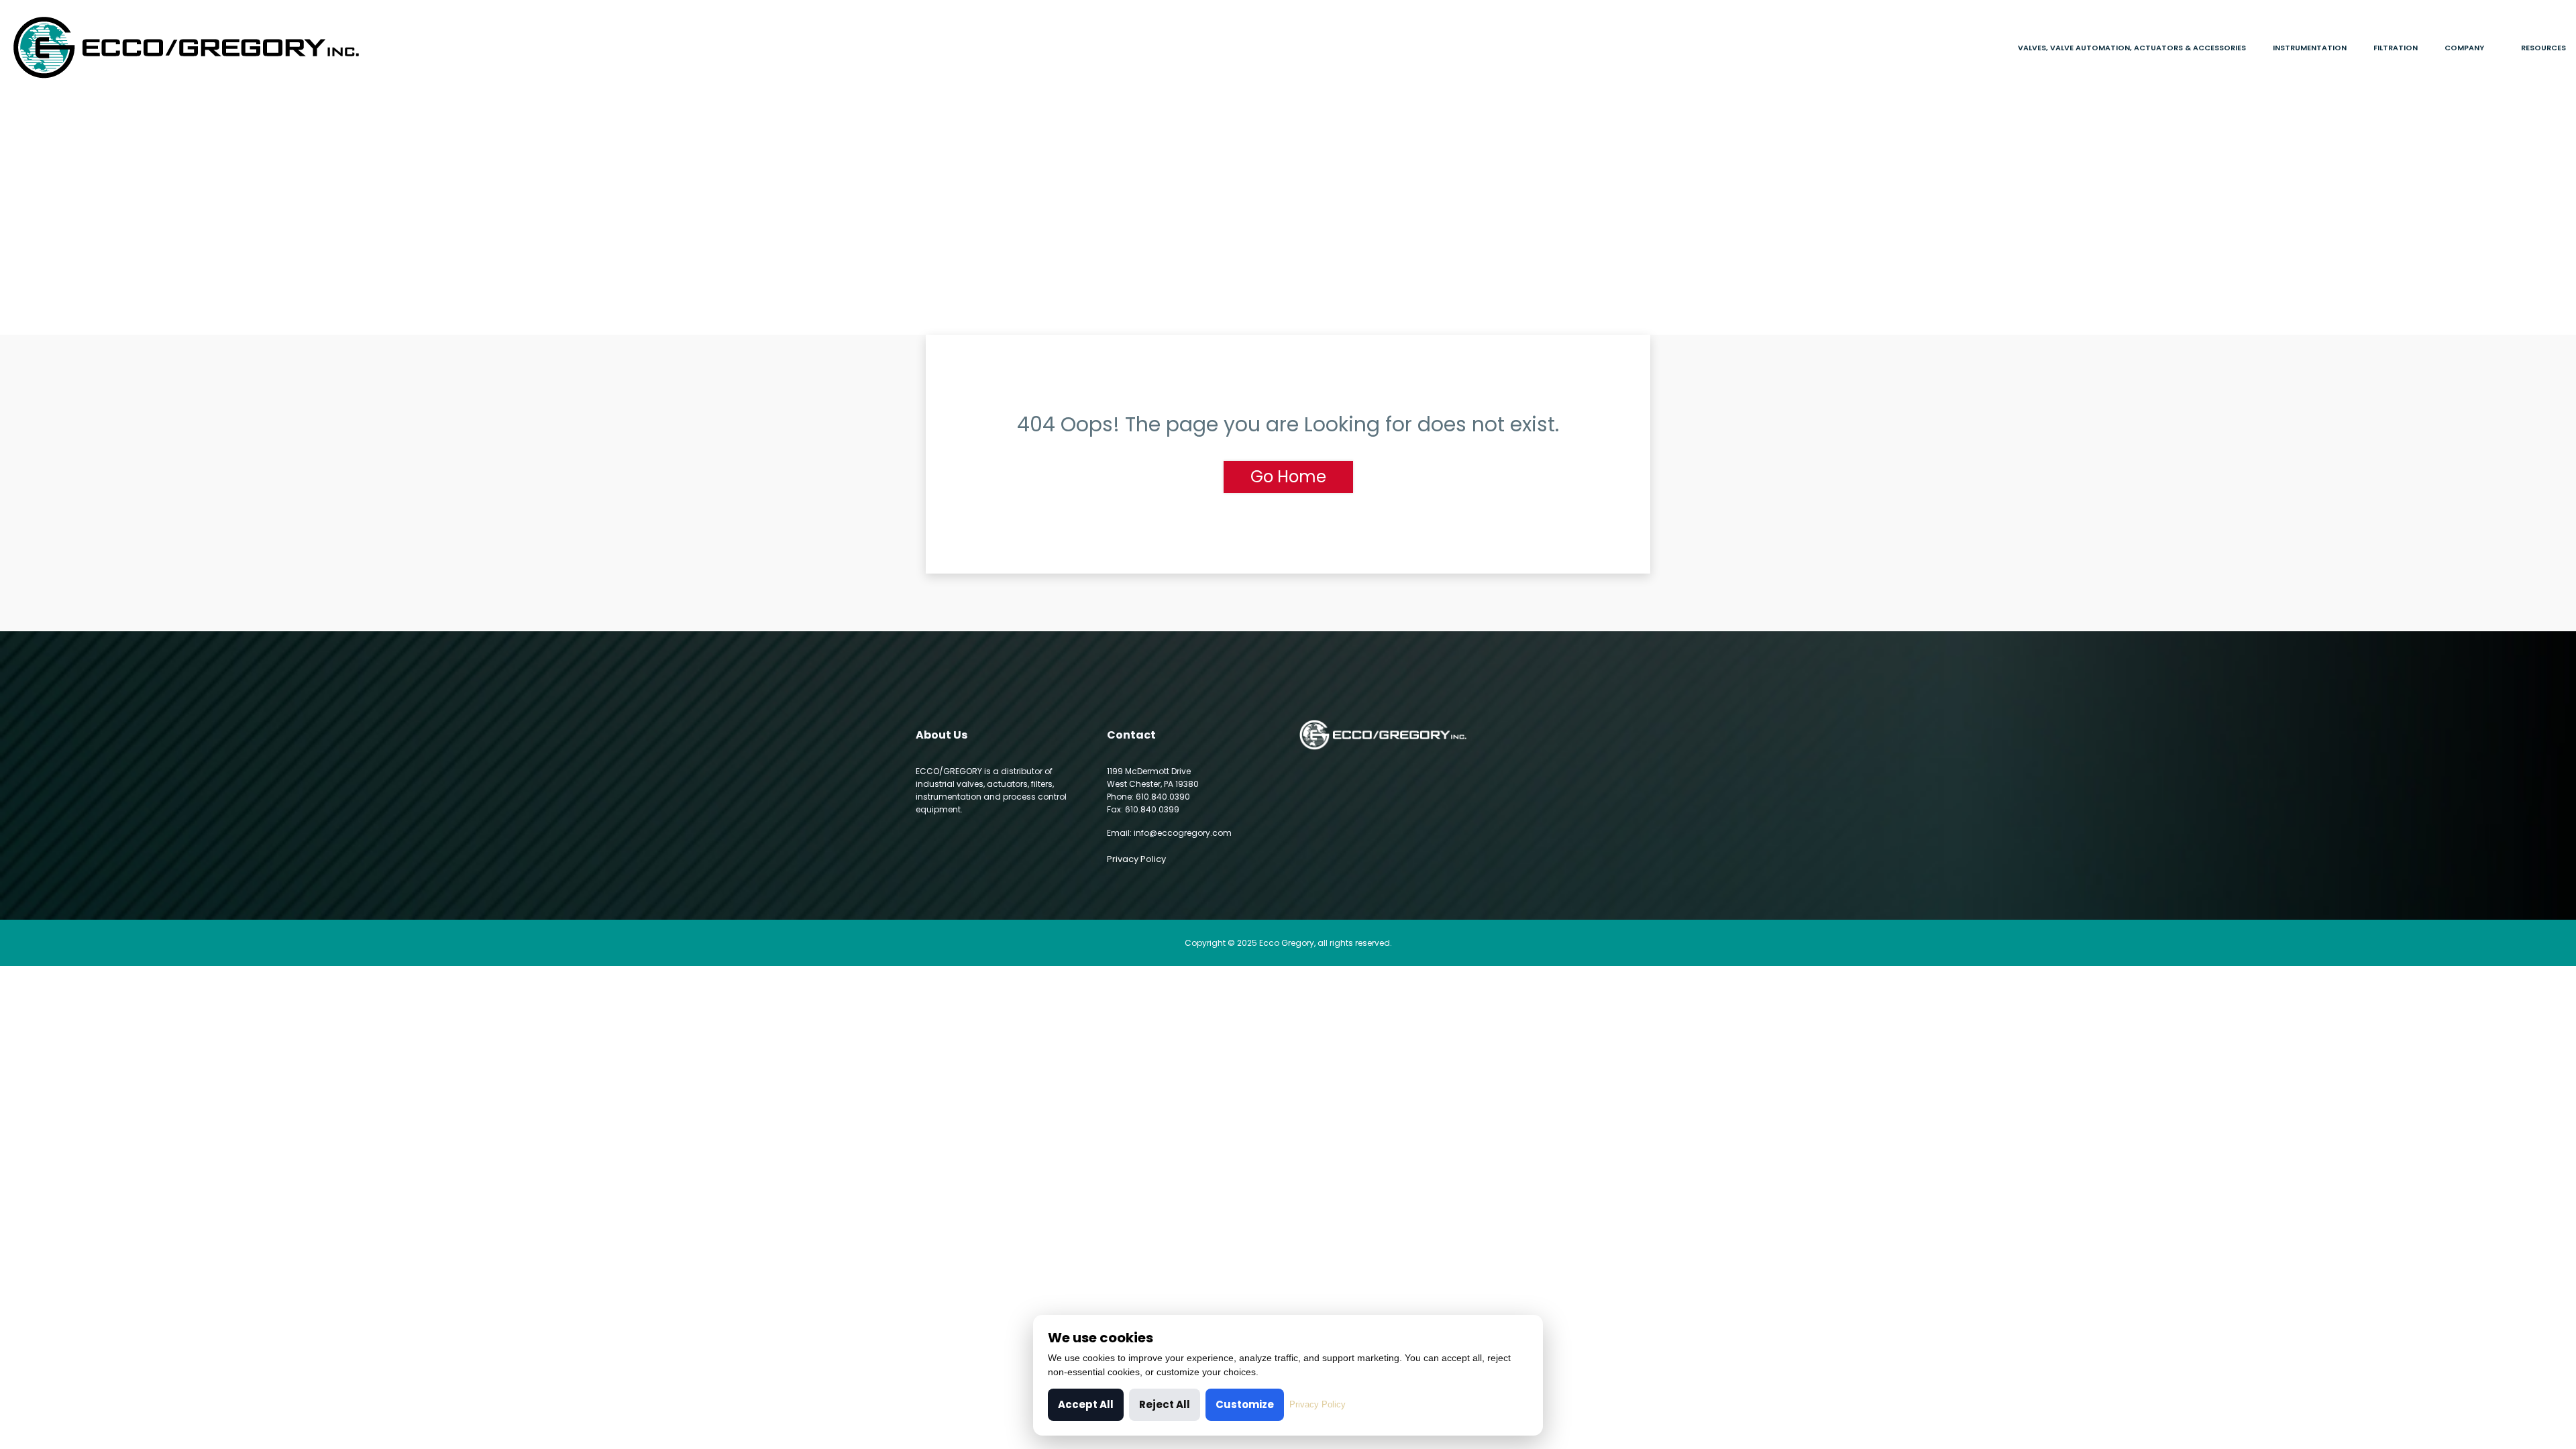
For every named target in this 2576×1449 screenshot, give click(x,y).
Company (2464, 48)
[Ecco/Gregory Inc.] (322, 48)
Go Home (1288, 477)
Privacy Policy (1136, 859)
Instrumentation (2310, 48)
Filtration (2396, 48)
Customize (1245, 1404)
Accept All (1086, 1404)
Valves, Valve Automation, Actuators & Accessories (2132, 48)
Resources (2543, 48)
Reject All (1165, 1404)
